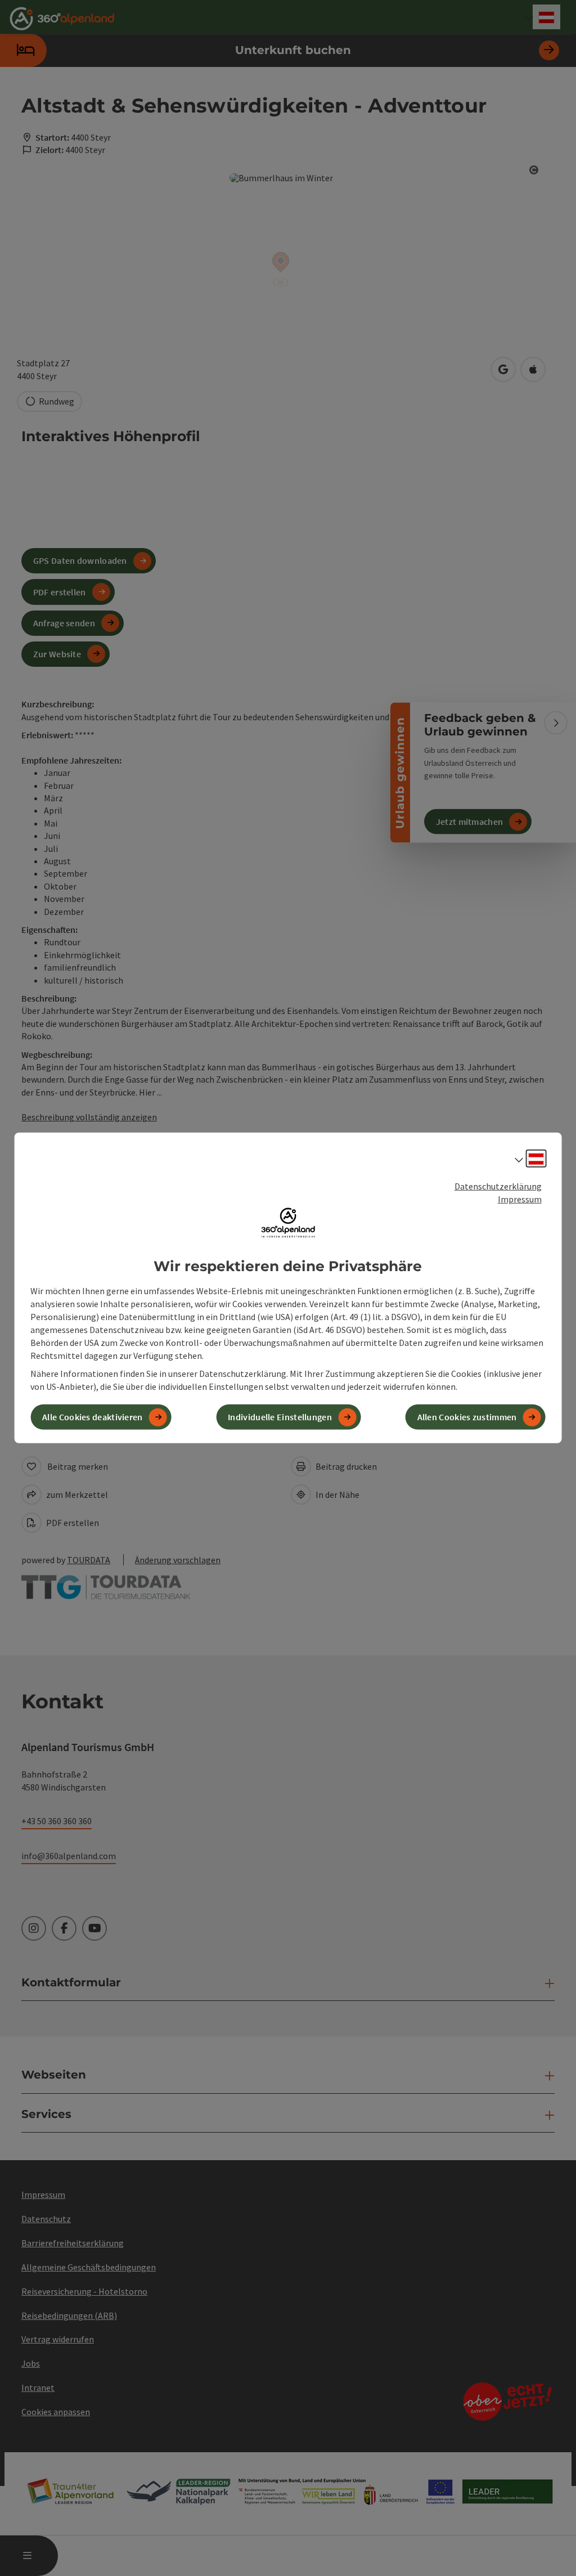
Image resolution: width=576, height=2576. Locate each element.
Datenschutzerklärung (498, 1186)
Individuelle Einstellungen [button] (280, 1417)
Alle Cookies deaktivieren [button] (93, 1417)
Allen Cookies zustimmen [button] (467, 1417)
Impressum (520, 1199)
